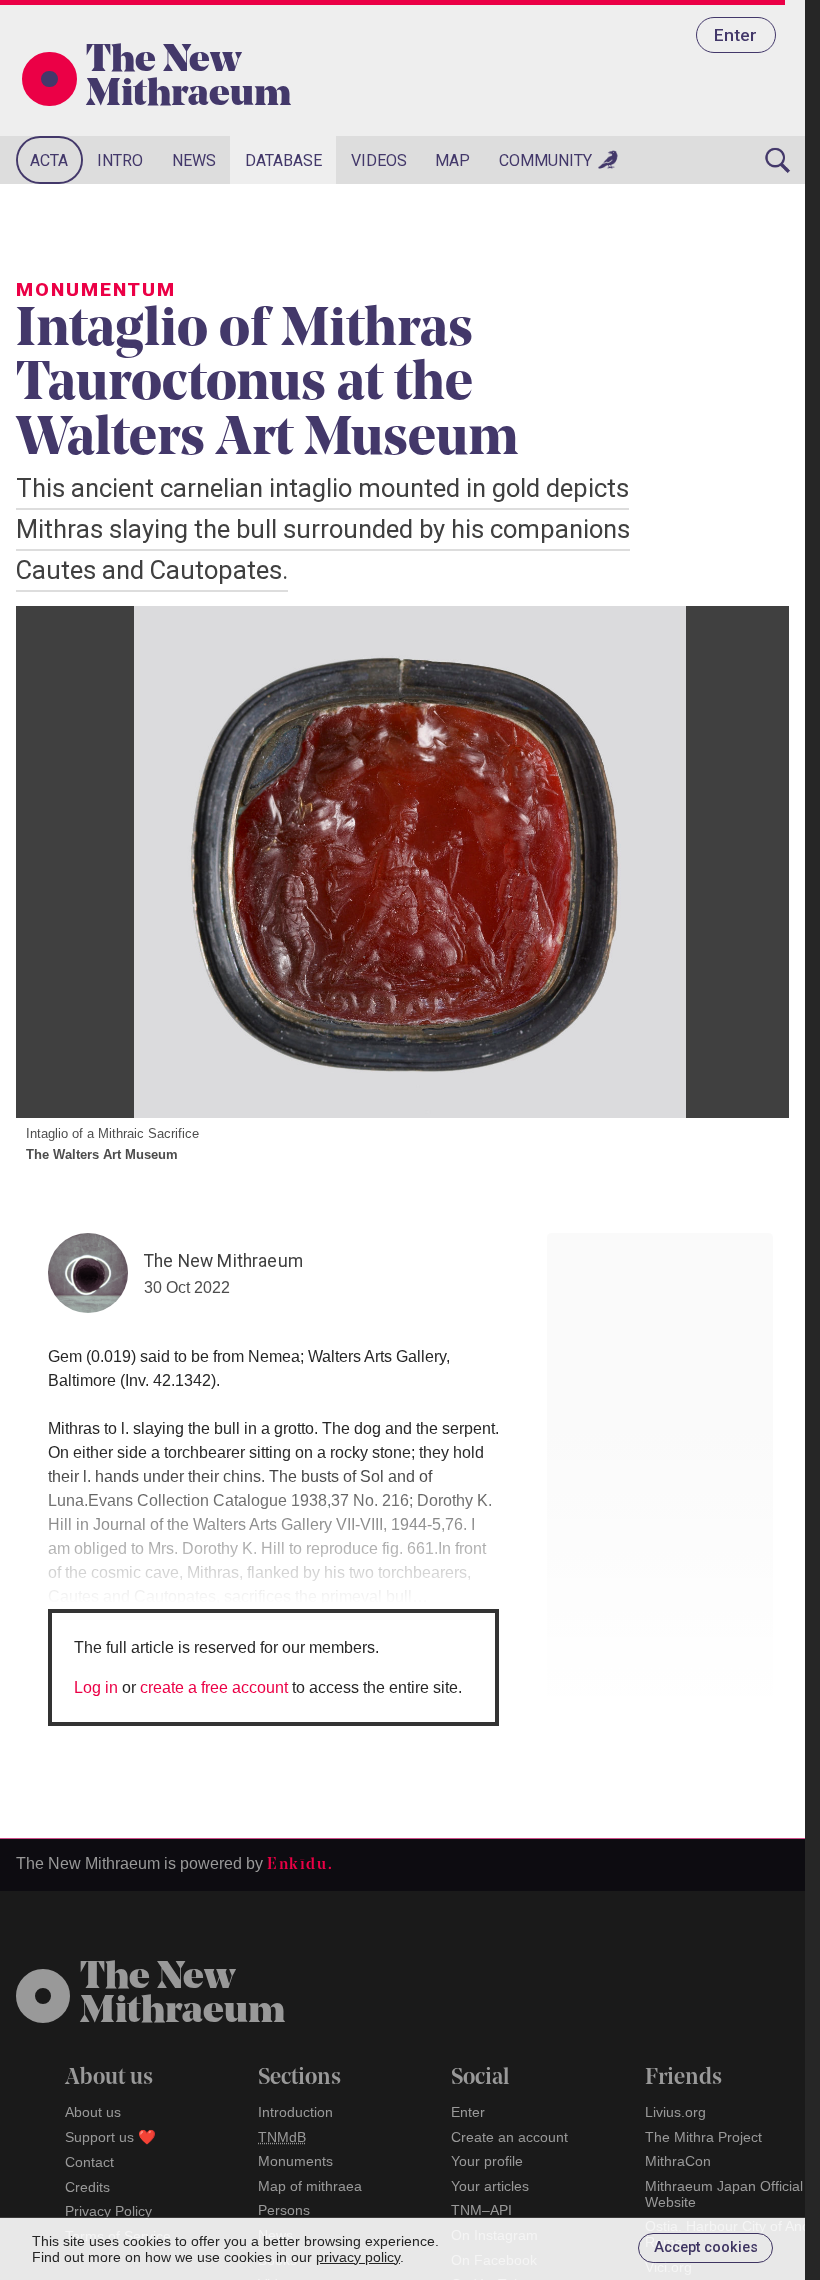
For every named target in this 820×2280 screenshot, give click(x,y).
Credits (87, 2187)
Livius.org (675, 2112)
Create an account (509, 2137)
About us (93, 2112)
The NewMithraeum (182, 1996)
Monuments (295, 2161)
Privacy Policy (108, 2211)
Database (283, 160)
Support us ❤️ (110, 2137)
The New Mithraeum (188, 79)
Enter (735, 35)
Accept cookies (706, 2247)
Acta (49, 160)
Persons (284, 2210)
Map (452, 160)
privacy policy (358, 2257)
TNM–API (481, 2210)
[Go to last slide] (56, 862)
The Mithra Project (703, 2137)
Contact (89, 2162)
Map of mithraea (310, 2186)
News (194, 160)
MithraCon (678, 2161)
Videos (379, 160)
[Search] (778, 160)
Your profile (487, 2161)
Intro (120, 160)
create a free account (214, 1687)
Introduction (295, 2112)
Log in (96, 1687)
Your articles (490, 2186)
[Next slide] (749, 862)
